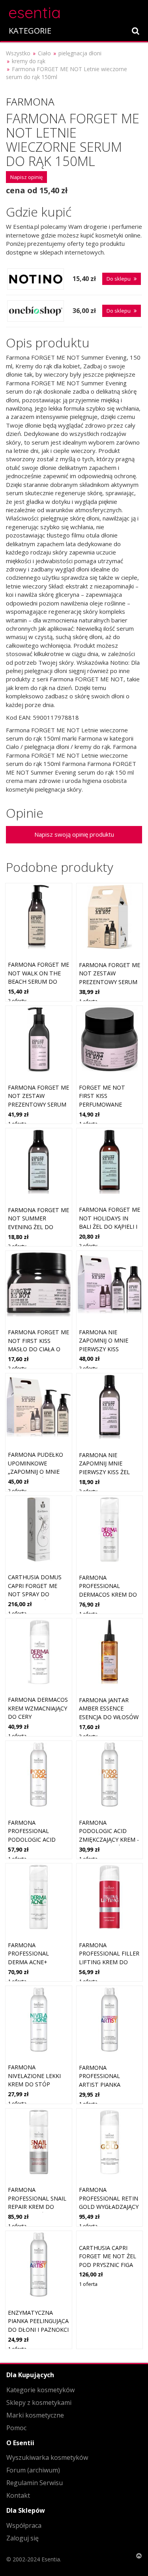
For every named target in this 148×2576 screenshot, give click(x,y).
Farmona (30, 102)
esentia (35, 11)
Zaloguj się (22, 2538)
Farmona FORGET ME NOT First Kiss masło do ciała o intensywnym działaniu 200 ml (38, 1349)
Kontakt (18, 2495)
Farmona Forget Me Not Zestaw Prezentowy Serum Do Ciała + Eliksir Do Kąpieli (38, 1104)
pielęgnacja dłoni (80, 53)
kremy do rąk (29, 61)
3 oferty (88, 1736)
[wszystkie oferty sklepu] (36, 279)
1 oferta (88, 1001)
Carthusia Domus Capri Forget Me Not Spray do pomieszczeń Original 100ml (35, 1594)
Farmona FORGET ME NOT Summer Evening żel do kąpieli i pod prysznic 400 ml (38, 1227)
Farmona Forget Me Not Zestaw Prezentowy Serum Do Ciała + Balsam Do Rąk (110, 982)
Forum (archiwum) (33, 2470)
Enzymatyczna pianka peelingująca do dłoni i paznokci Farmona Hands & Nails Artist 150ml (38, 2330)
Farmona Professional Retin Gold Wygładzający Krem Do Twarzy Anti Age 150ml (109, 2207)
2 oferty (17, 1001)
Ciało (44, 53)
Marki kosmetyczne (35, 2415)
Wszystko (18, 53)
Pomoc (16, 2428)
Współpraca (24, 2525)
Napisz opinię (26, 177)
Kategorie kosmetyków (40, 2390)
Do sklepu (119, 279)
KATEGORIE (30, 31)
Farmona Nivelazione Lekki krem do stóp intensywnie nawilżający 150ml (36, 2084)
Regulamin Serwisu (35, 2483)
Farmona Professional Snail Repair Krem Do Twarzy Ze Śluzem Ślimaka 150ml (37, 2207)
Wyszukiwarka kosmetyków (47, 2457)
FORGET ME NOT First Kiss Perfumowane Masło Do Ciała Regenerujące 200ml (109, 1104)
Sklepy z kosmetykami (39, 2403)
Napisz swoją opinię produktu (74, 834)
